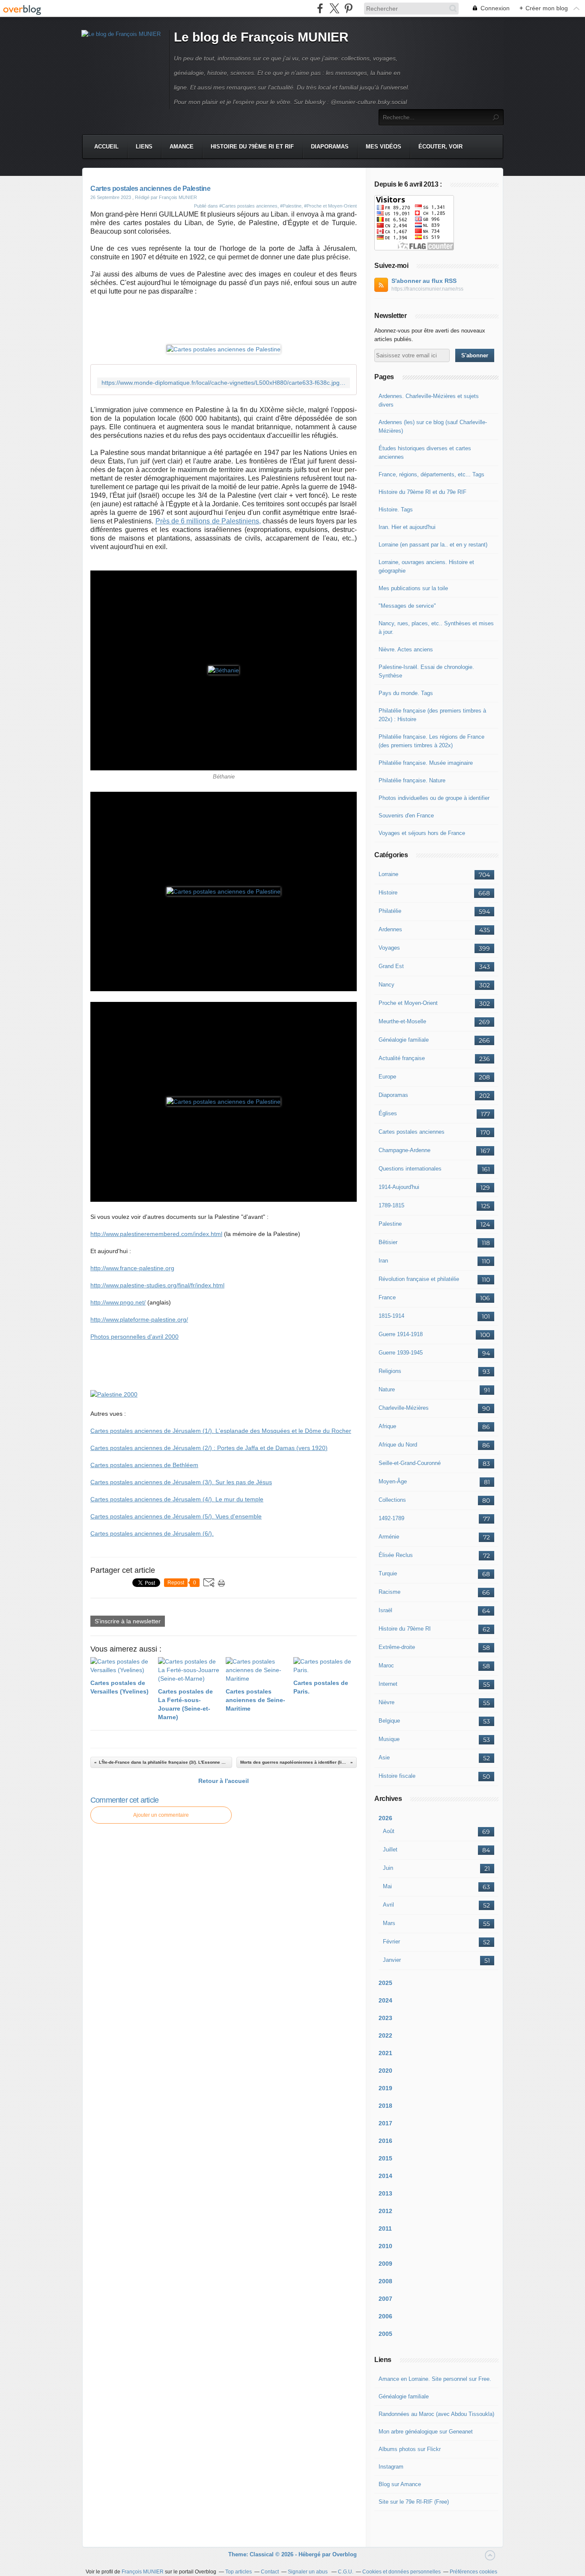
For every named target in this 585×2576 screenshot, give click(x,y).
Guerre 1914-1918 (401, 1334)
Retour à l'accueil (224, 1781)
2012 (385, 2211)
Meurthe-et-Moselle (402, 1021)
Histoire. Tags (396, 510)
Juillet (390, 1850)
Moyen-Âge (393, 1481)
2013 (385, 2193)
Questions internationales (410, 1169)
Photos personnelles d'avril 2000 (134, 1337)
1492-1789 (391, 1518)
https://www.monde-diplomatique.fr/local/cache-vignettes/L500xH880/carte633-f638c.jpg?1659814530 (224, 383)
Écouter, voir (440, 147)
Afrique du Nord (398, 1445)
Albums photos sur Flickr (410, 2449)
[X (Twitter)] (334, 8)
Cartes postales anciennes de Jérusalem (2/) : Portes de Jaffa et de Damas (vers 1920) (209, 1448)
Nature (387, 1389)
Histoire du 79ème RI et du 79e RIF (422, 492)
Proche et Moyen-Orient (408, 1003)
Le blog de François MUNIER (261, 37)
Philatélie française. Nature (412, 780)
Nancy (387, 985)
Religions (390, 1371)
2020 (385, 2071)
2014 (385, 2176)
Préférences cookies (473, 2572)
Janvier (392, 1960)
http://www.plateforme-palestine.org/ (139, 1319)
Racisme (390, 1592)
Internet (388, 1684)
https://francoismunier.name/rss (427, 289)
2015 (385, 2158)
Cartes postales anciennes (412, 1132)
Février (391, 1942)
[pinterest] (348, 8)
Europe (387, 1077)
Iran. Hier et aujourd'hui (407, 527)
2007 (385, 2299)
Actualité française (402, 1058)
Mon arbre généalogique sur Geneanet (426, 2432)
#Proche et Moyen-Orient (330, 206)
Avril (388, 1905)
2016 (385, 2141)
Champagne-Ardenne (404, 1150)
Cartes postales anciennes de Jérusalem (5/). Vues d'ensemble (176, 1516)
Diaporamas (330, 147)
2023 (385, 2018)
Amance (182, 147)
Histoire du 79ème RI (405, 1629)
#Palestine (291, 206)
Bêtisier (388, 1242)
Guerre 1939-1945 (401, 1353)
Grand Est (391, 966)
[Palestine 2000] (114, 1394)
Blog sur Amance (400, 2484)
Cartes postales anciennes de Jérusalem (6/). (152, 1533)
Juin (388, 1868)
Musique (389, 1739)
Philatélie (390, 911)
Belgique (389, 1721)
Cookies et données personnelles (401, 2572)
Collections (392, 1500)
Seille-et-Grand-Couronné (410, 1463)
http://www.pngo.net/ (118, 1302)
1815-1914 (391, 1316)
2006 (385, 2316)
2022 (385, 2035)
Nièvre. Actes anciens (406, 649)
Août (389, 1831)
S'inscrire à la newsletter (128, 1621)
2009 (385, 2264)
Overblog (345, 2554)
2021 (385, 2053)
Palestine (390, 1224)
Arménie (389, 1537)
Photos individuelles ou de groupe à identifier (434, 798)
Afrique (387, 1426)
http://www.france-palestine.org (132, 1268)
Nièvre (387, 1702)
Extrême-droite (397, 1647)
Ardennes (390, 929)
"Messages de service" (407, 606)
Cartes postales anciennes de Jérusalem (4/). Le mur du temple (177, 1499)
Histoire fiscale (397, 1776)
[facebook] (320, 8)
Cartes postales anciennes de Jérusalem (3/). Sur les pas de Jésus (181, 1482)
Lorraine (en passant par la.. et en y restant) (433, 545)
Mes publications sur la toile (413, 588)
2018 (385, 2106)
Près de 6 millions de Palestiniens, (208, 521)
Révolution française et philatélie (419, 1279)
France (387, 1297)
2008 (385, 2281)
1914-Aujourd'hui (399, 1187)
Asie (384, 1757)
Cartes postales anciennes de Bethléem (144, 1465)
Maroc (386, 1665)
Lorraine (388, 874)
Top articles (239, 2572)
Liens (144, 147)
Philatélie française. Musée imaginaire (426, 763)
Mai (387, 1886)
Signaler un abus (308, 2572)
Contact (270, 2572)
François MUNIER (143, 2572)
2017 (385, 2123)
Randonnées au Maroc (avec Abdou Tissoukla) (436, 2414)
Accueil (106, 147)
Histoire (388, 893)
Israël (385, 1610)
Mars (389, 1923)
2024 (385, 2000)
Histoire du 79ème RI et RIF (252, 147)
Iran (383, 1261)
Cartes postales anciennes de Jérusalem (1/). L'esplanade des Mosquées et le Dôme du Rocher (221, 1431)
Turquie (388, 1573)
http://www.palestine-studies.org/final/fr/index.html (157, 1285)
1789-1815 (391, 1205)
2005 (385, 2334)
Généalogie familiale (404, 1040)
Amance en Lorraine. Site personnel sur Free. (435, 2379)
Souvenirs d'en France (406, 816)
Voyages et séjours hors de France (422, 833)
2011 (385, 2228)
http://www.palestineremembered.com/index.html (156, 1234)
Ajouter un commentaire (161, 1815)
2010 (385, 2246)
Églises (388, 1113)
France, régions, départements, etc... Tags (431, 474)
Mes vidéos (384, 147)
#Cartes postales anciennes (248, 206)
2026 (385, 1818)
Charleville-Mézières (404, 1408)
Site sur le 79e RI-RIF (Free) (414, 2502)
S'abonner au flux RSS (424, 281)
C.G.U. (346, 2572)
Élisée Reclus (396, 1555)
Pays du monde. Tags (406, 693)
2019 (385, 2088)
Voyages (389, 948)
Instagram (391, 2467)
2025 (385, 1983)
